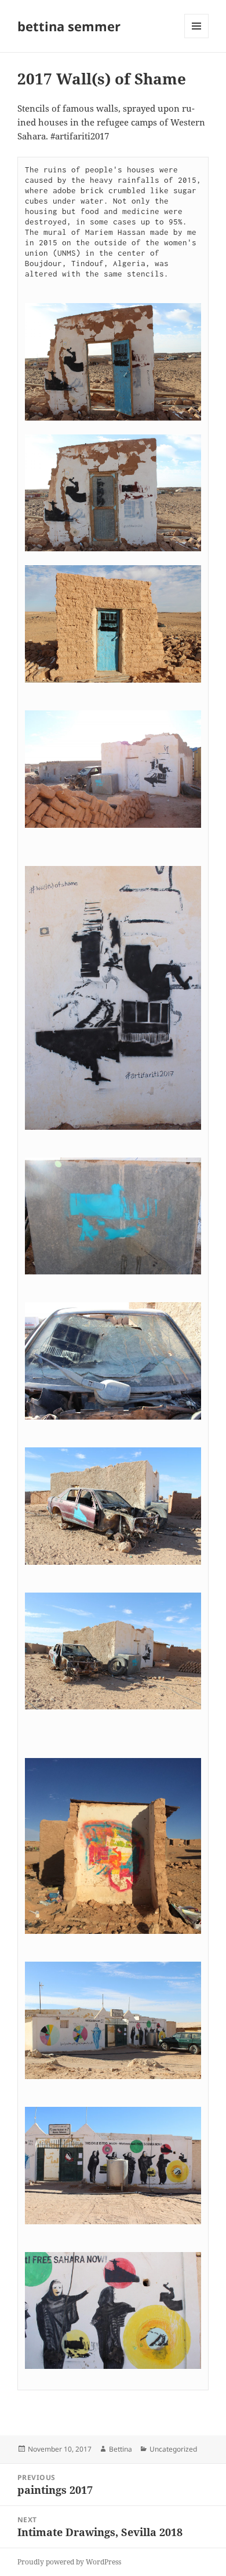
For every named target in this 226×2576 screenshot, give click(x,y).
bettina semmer (69, 26)
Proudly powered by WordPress (69, 2562)
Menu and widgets (197, 38)
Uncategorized (173, 2449)
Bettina (121, 2449)
